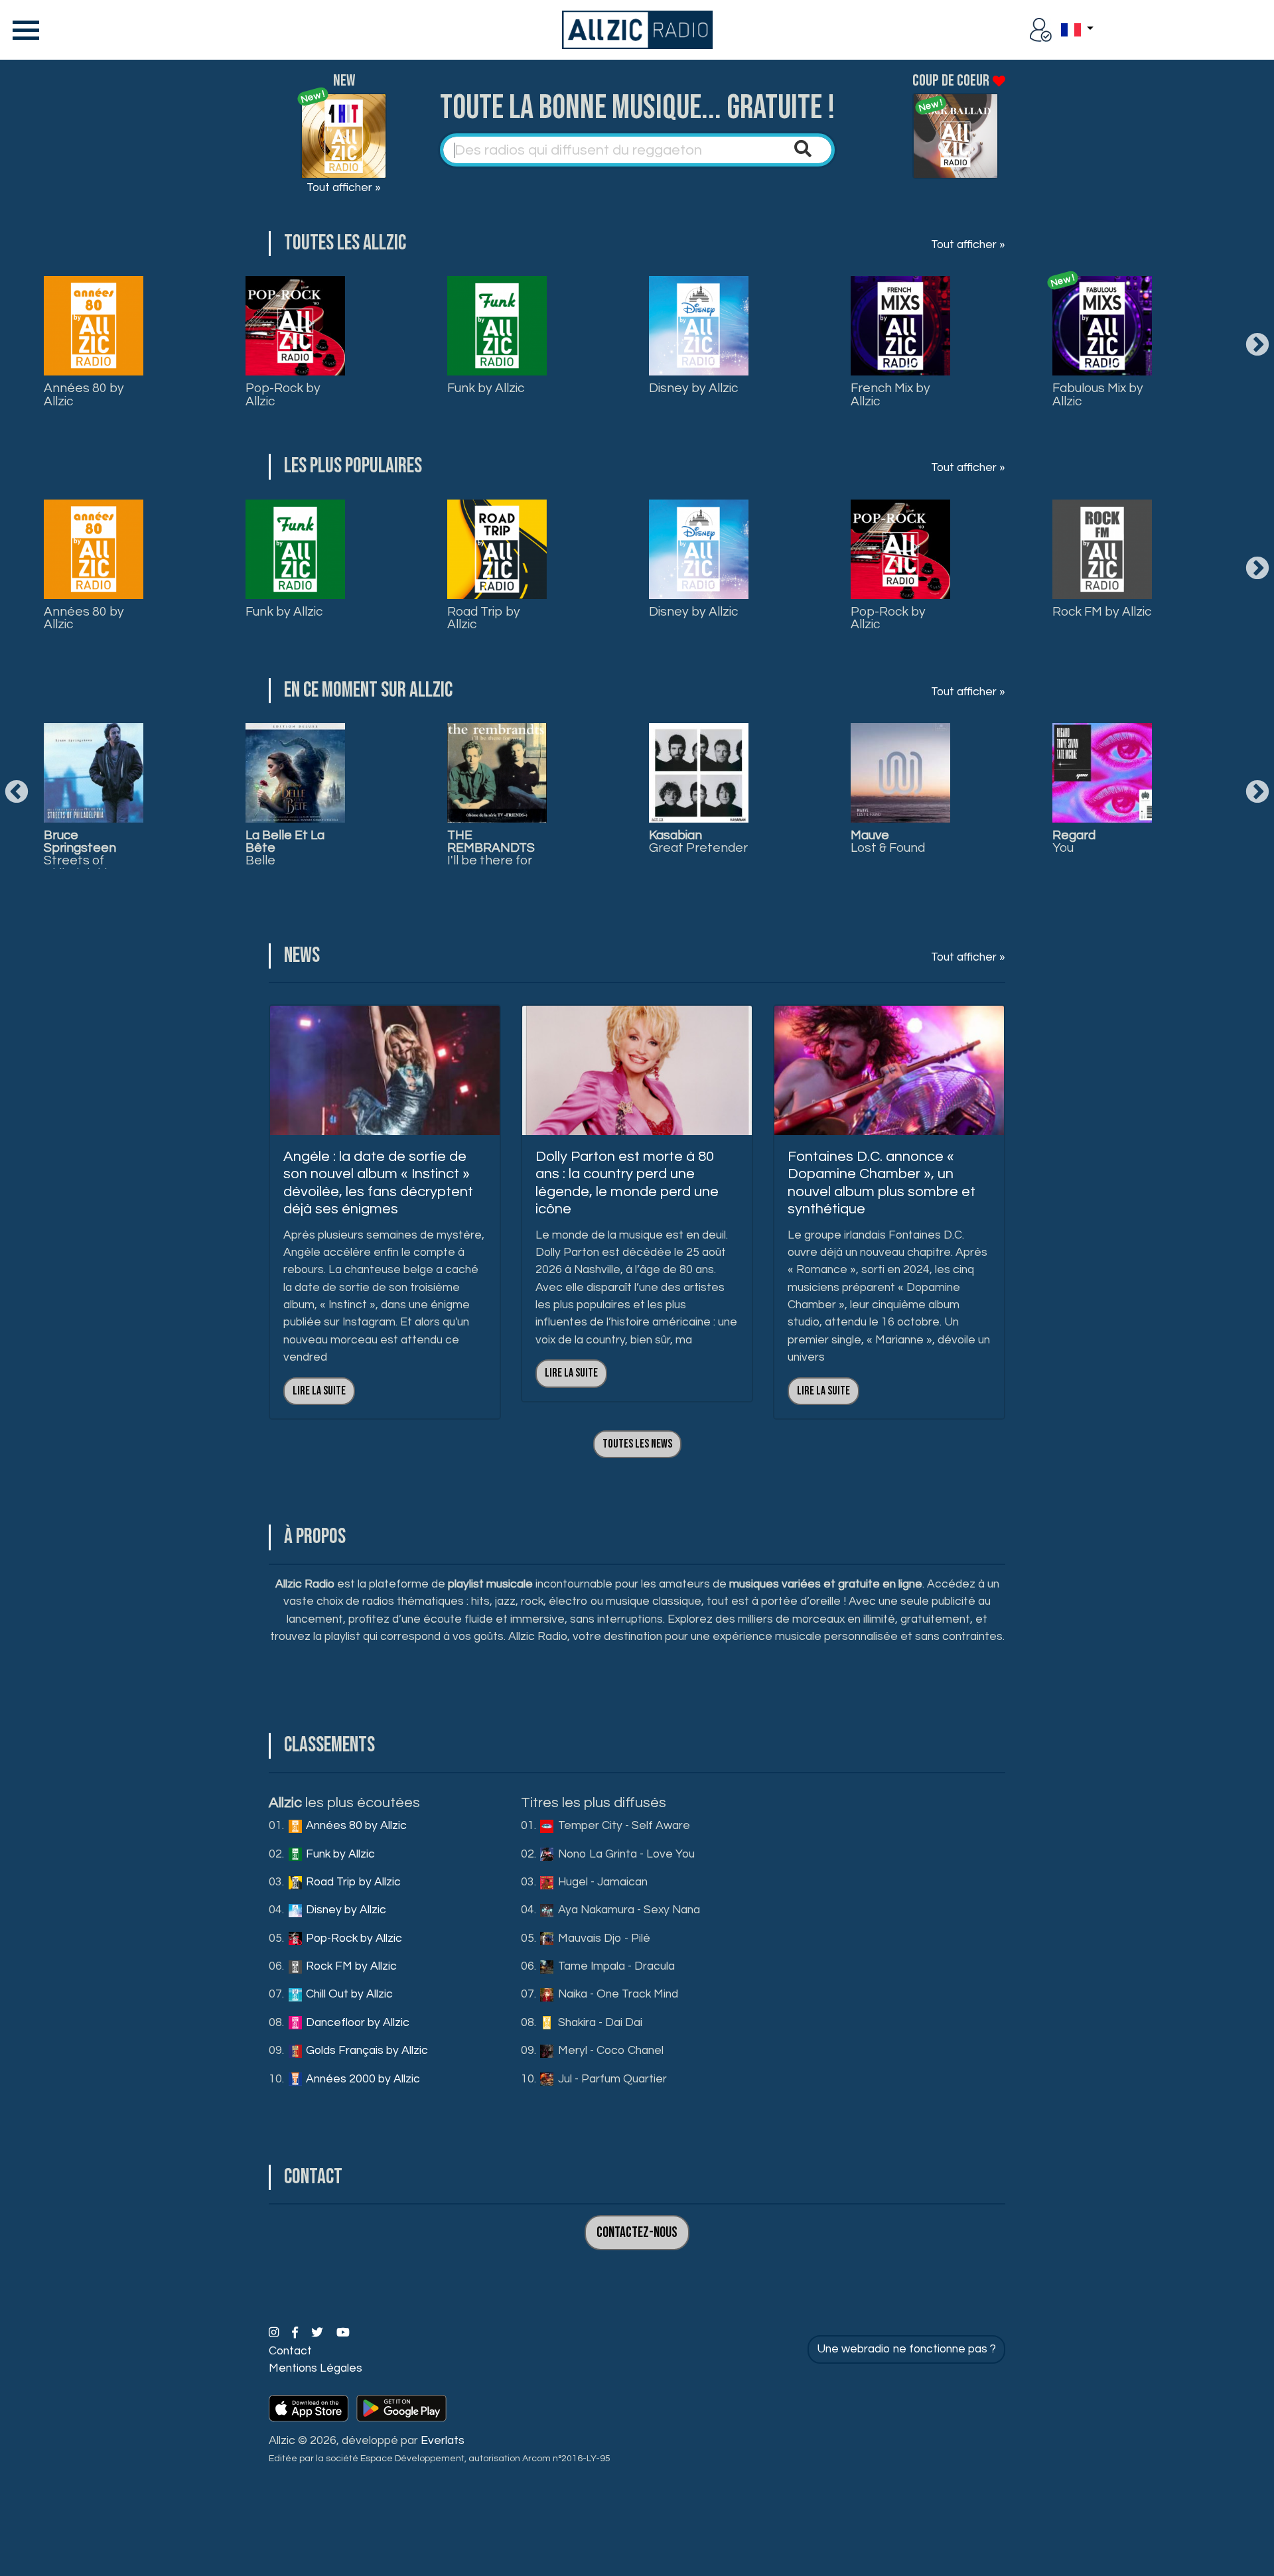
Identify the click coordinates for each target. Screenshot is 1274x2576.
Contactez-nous (637, 2233)
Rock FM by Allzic (1102, 612)
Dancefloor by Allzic (356, 2023)
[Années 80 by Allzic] (94, 326)
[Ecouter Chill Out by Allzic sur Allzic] (699, 773)
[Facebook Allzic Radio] (296, 2333)
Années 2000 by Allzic (362, 2079)
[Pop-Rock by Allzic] (295, 326)
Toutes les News (637, 1444)
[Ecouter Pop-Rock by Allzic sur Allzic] (295, 773)
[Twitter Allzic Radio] (318, 2333)
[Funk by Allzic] (497, 326)
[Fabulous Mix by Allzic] (1102, 326)
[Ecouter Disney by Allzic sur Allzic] (94, 773)
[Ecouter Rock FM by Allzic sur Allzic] (497, 773)
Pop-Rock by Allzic (283, 394)
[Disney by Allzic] (699, 326)
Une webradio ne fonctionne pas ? (906, 2349)
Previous (17, 793)
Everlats (443, 2441)
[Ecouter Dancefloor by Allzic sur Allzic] (900, 773)
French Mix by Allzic (890, 394)
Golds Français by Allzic (366, 2051)
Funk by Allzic (486, 388)
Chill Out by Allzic (348, 1994)
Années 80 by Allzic (84, 394)
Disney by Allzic (693, 388)
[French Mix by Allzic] (900, 326)
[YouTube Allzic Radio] (343, 2333)
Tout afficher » (344, 188)
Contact (290, 2351)
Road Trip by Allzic (484, 618)
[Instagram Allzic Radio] (275, 2333)
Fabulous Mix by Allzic (1098, 394)
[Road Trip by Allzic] (497, 549)
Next (1257, 346)
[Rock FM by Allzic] (1102, 549)
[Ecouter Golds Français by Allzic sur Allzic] (1102, 773)
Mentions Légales (316, 2368)
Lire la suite (319, 1391)
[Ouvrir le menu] (23, 30)
